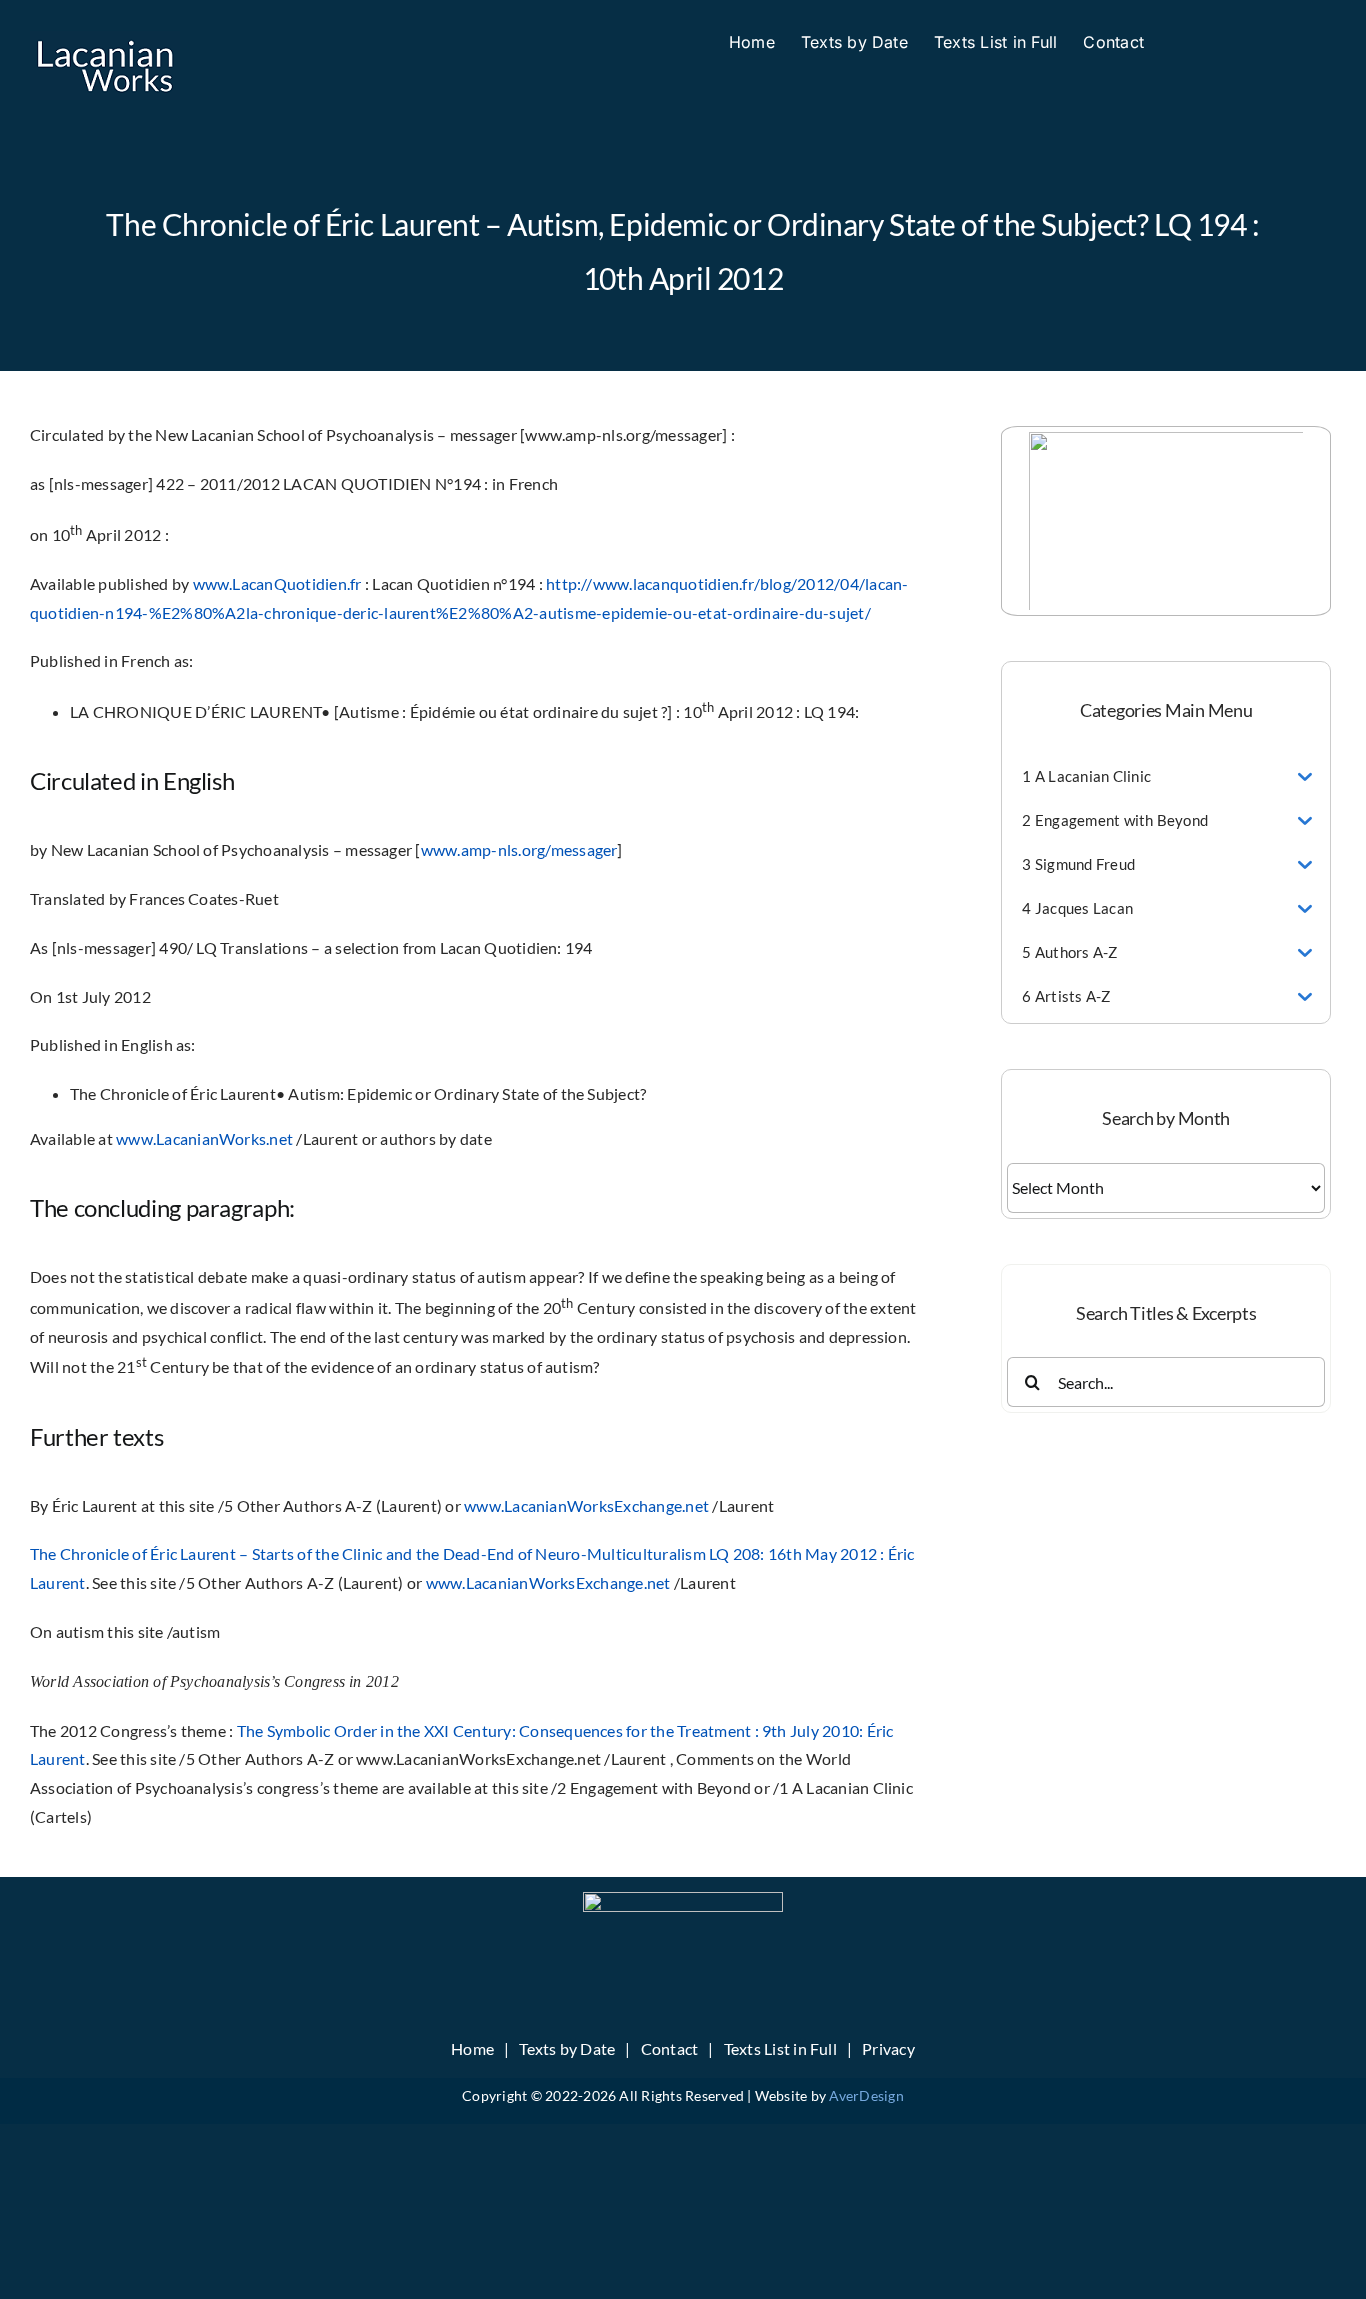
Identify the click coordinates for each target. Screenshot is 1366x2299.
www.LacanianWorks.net (204, 1138)
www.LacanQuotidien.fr (277, 583)
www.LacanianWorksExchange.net (586, 1505)
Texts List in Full (780, 2048)
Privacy (888, 2048)
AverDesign (866, 2095)
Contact (670, 2048)
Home (472, 2048)
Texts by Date (567, 2048)
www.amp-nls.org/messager (519, 849)
